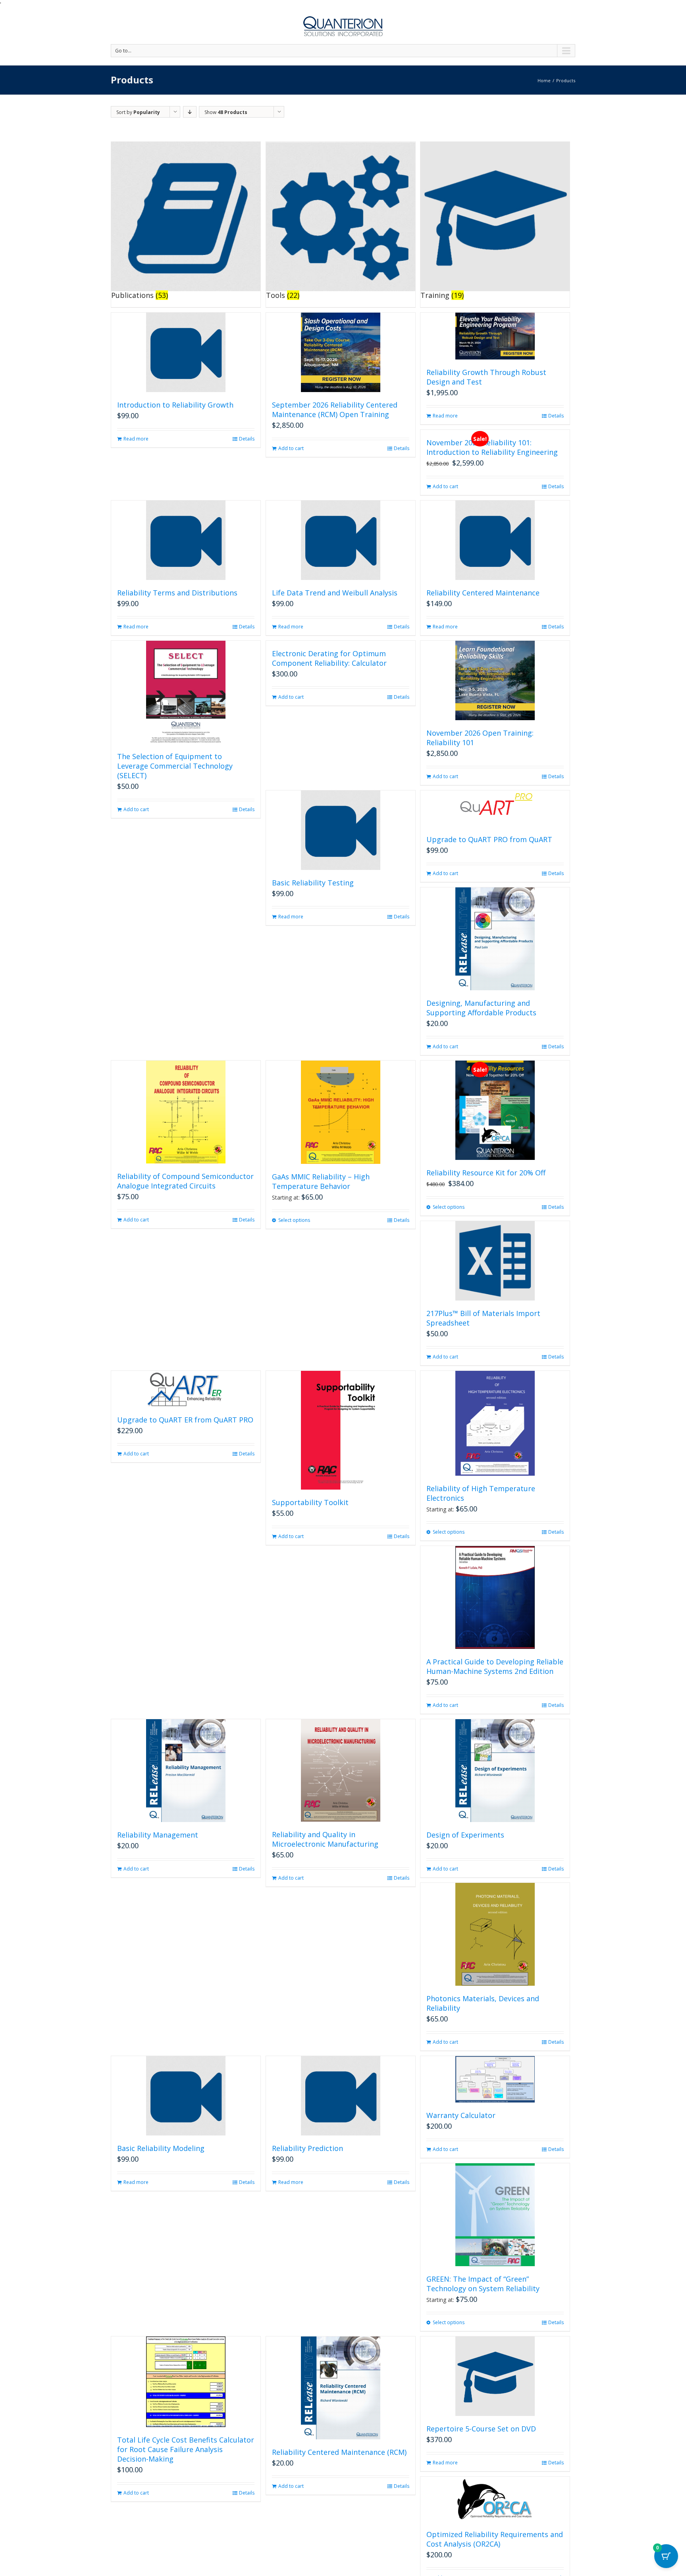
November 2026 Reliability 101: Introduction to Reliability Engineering (492, 447)
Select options (294, 1220)
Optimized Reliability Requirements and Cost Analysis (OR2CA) (495, 2539)
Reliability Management (158, 1835)
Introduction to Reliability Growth (175, 405)
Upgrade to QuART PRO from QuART (489, 839)
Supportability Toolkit (310, 1502)
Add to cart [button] (291, 448)
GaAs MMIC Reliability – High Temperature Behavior (321, 1181)
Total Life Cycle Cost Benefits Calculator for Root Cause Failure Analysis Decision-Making (186, 2449)
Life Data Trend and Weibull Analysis (335, 593)
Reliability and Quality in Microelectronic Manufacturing (325, 1839)
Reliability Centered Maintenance (483, 593)
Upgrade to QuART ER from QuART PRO (185, 1420)
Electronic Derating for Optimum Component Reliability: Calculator (329, 658)
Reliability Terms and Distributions (177, 593)
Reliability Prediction (307, 2148)
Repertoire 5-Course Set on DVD (481, 2429)
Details (247, 439)
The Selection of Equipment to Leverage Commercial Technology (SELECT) (175, 766)
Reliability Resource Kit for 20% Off (486, 1173)
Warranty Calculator (461, 2115)
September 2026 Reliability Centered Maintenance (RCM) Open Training (335, 410)
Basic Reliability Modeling (161, 2148)
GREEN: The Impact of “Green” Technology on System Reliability (483, 2284)
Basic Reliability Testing (313, 883)
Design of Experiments (465, 1835)
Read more (136, 439)
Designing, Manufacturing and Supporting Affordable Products (481, 1008)
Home (544, 80)
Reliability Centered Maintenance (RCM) (339, 2452)
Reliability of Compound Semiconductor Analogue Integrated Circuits (185, 1181)
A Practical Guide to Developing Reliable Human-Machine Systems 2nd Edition (495, 1666)
